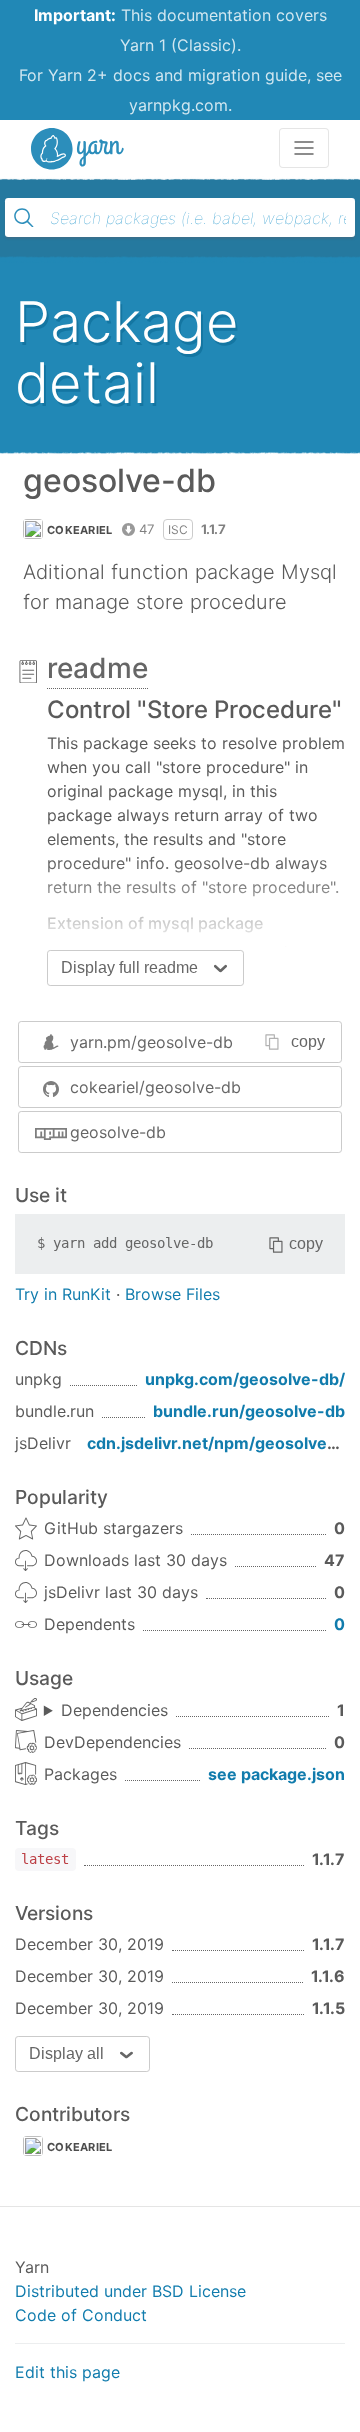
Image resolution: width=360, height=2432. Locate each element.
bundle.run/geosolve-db (249, 1411)
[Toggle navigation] (304, 148)
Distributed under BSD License (130, 2291)
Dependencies (114, 1710)
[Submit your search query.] (24, 218)
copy (308, 1041)
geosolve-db (118, 1132)
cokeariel (80, 530)
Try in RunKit (63, 1294)
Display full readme (129, 967)
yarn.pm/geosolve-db (151, 1042)
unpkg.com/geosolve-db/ (245, 1379)
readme (97, 668)
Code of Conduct (81, 2315)
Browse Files (172, 1294)
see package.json (276, 1774)
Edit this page (67, 2372)
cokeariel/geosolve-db (155, 1087)
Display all (66, 2053)
